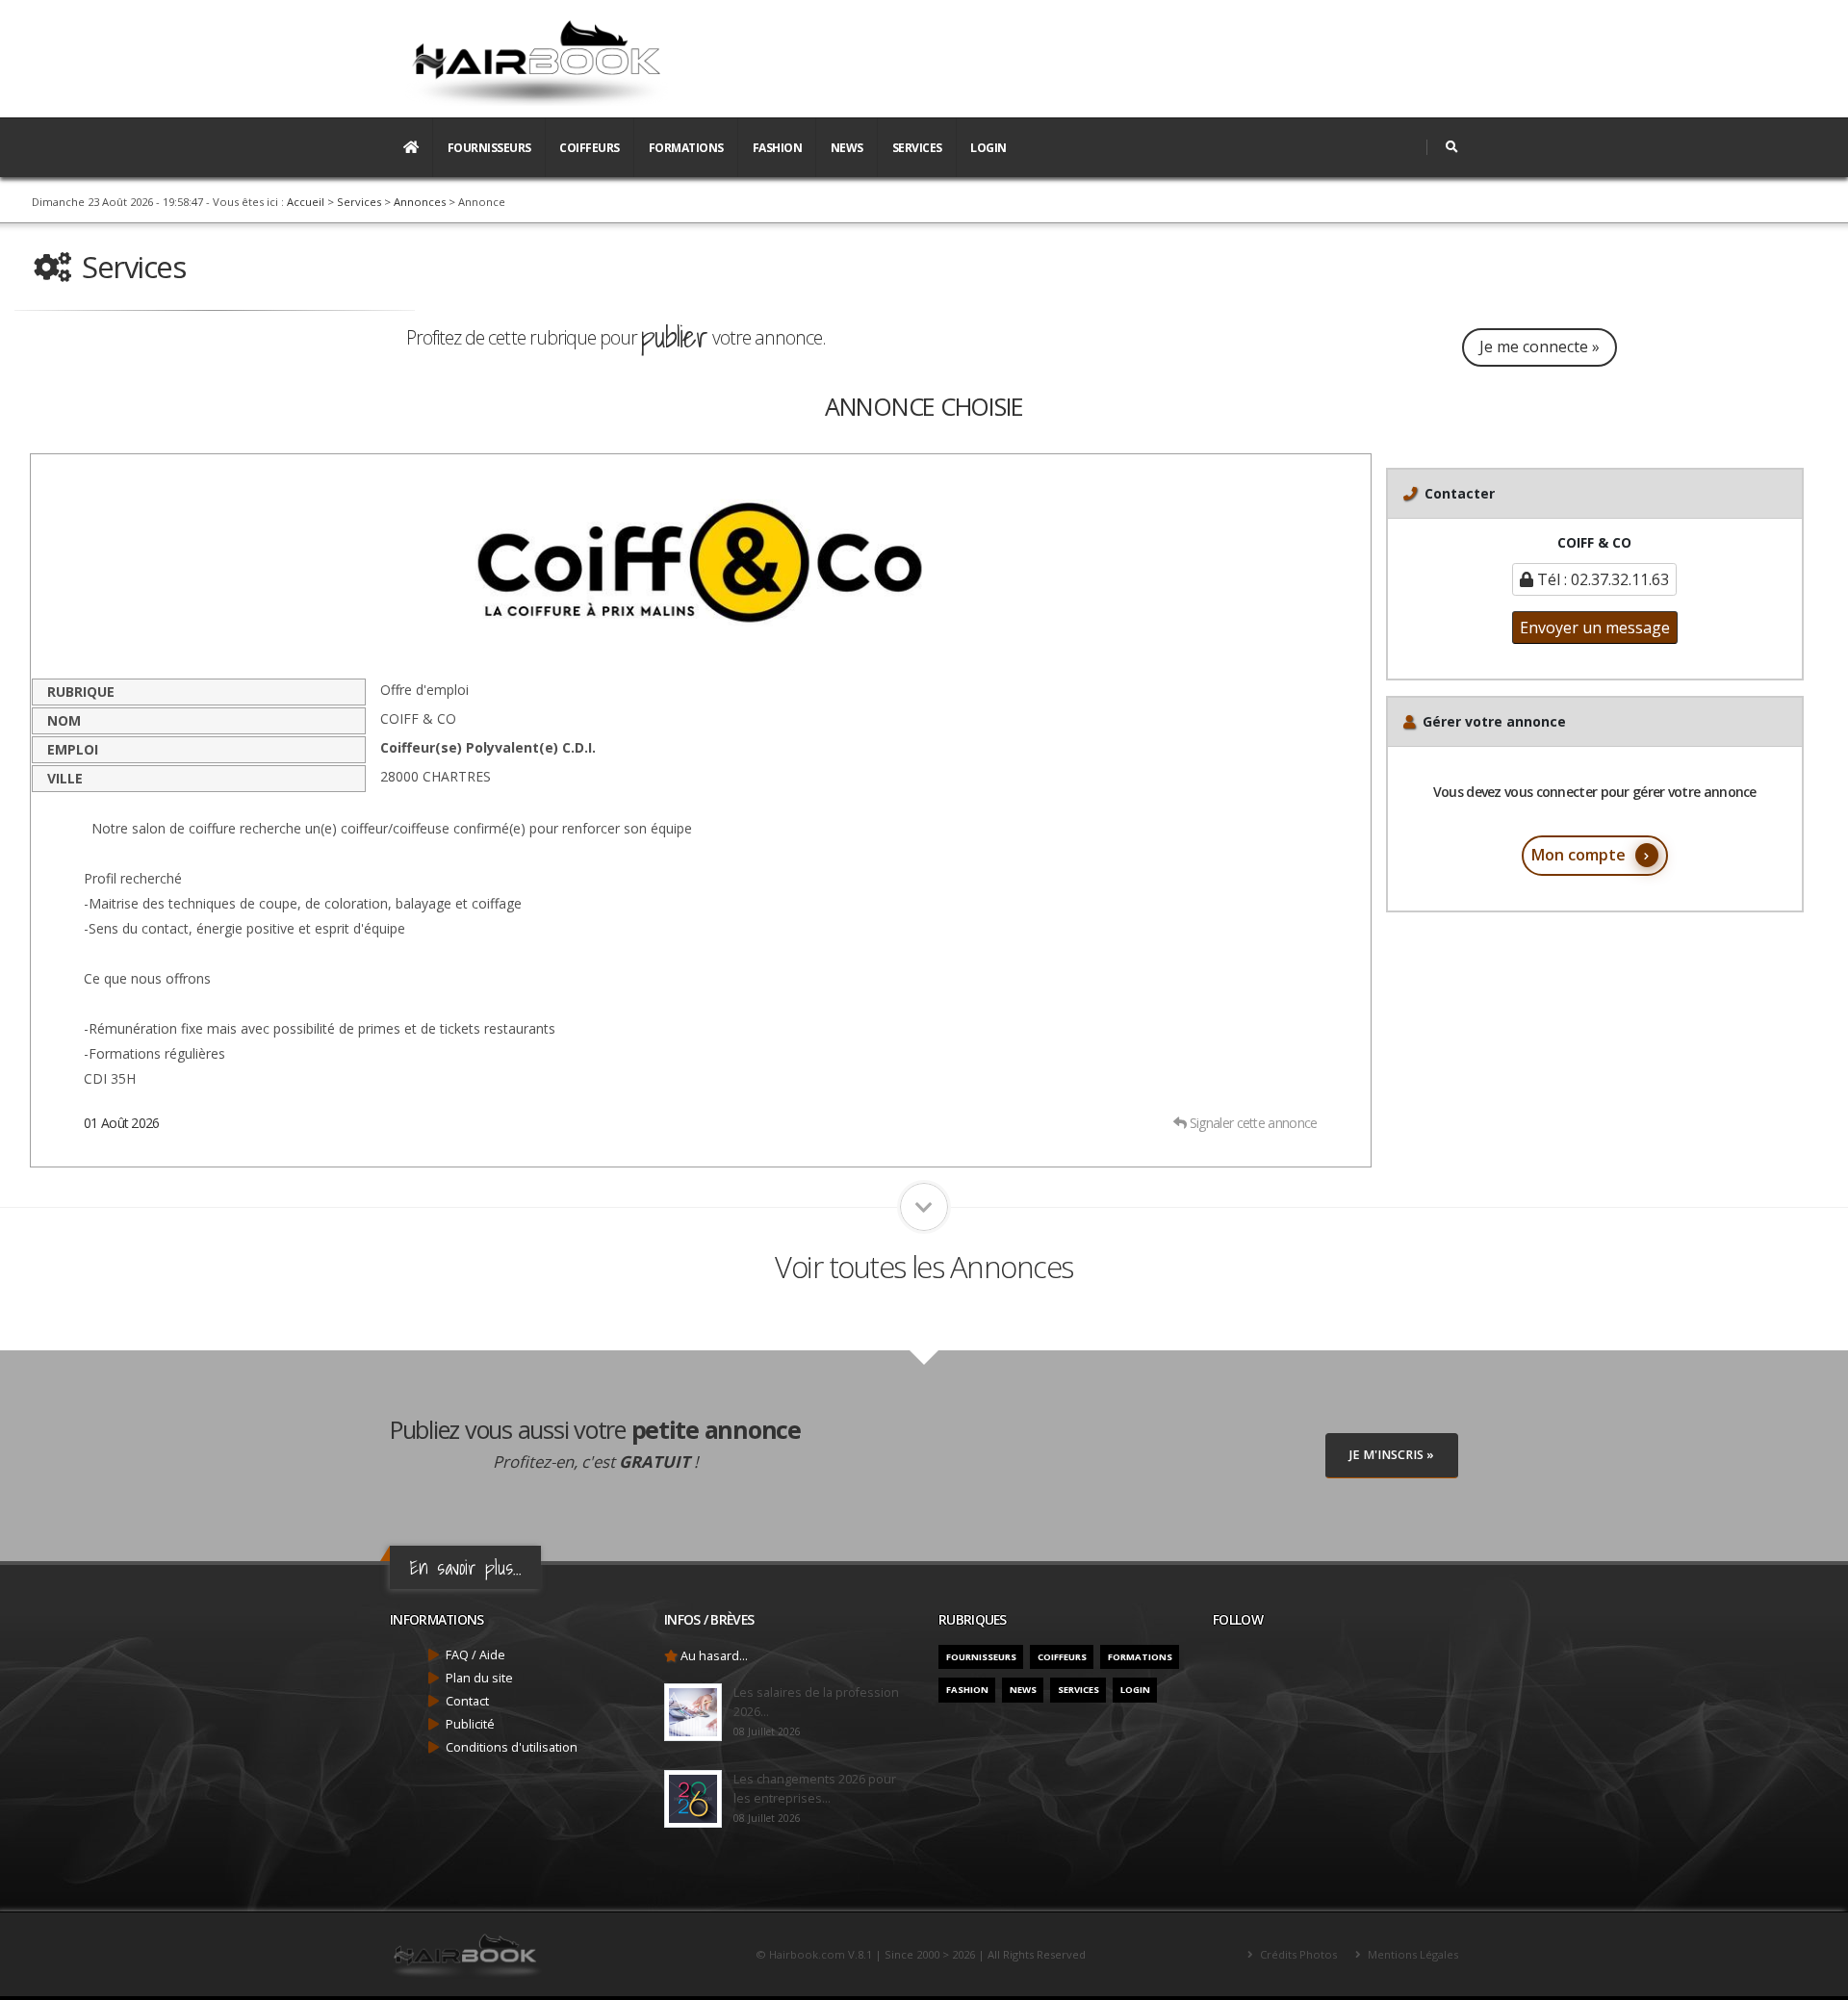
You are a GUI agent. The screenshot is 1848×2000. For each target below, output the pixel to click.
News (847, 148)
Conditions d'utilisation (512, 1747)
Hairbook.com (807, 1954)
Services (917, 148)
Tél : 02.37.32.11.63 (1601, 579)
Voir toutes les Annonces (924, 1267)
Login (988, 148)
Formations (686, 148)
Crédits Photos (1297, 1954)
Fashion (778, 148)
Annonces (420, 202)
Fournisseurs (489, 148)
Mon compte (1578, 855)
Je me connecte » (1540, 346)
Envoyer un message (1595, 628)
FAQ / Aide (475, 1655)
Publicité (470, 1724)
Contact (467, 1701)
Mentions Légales (1412, 1954)
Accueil (306, 202)
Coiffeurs (590, 148)
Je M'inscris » (1392, 1455)
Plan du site (479, 1678)
